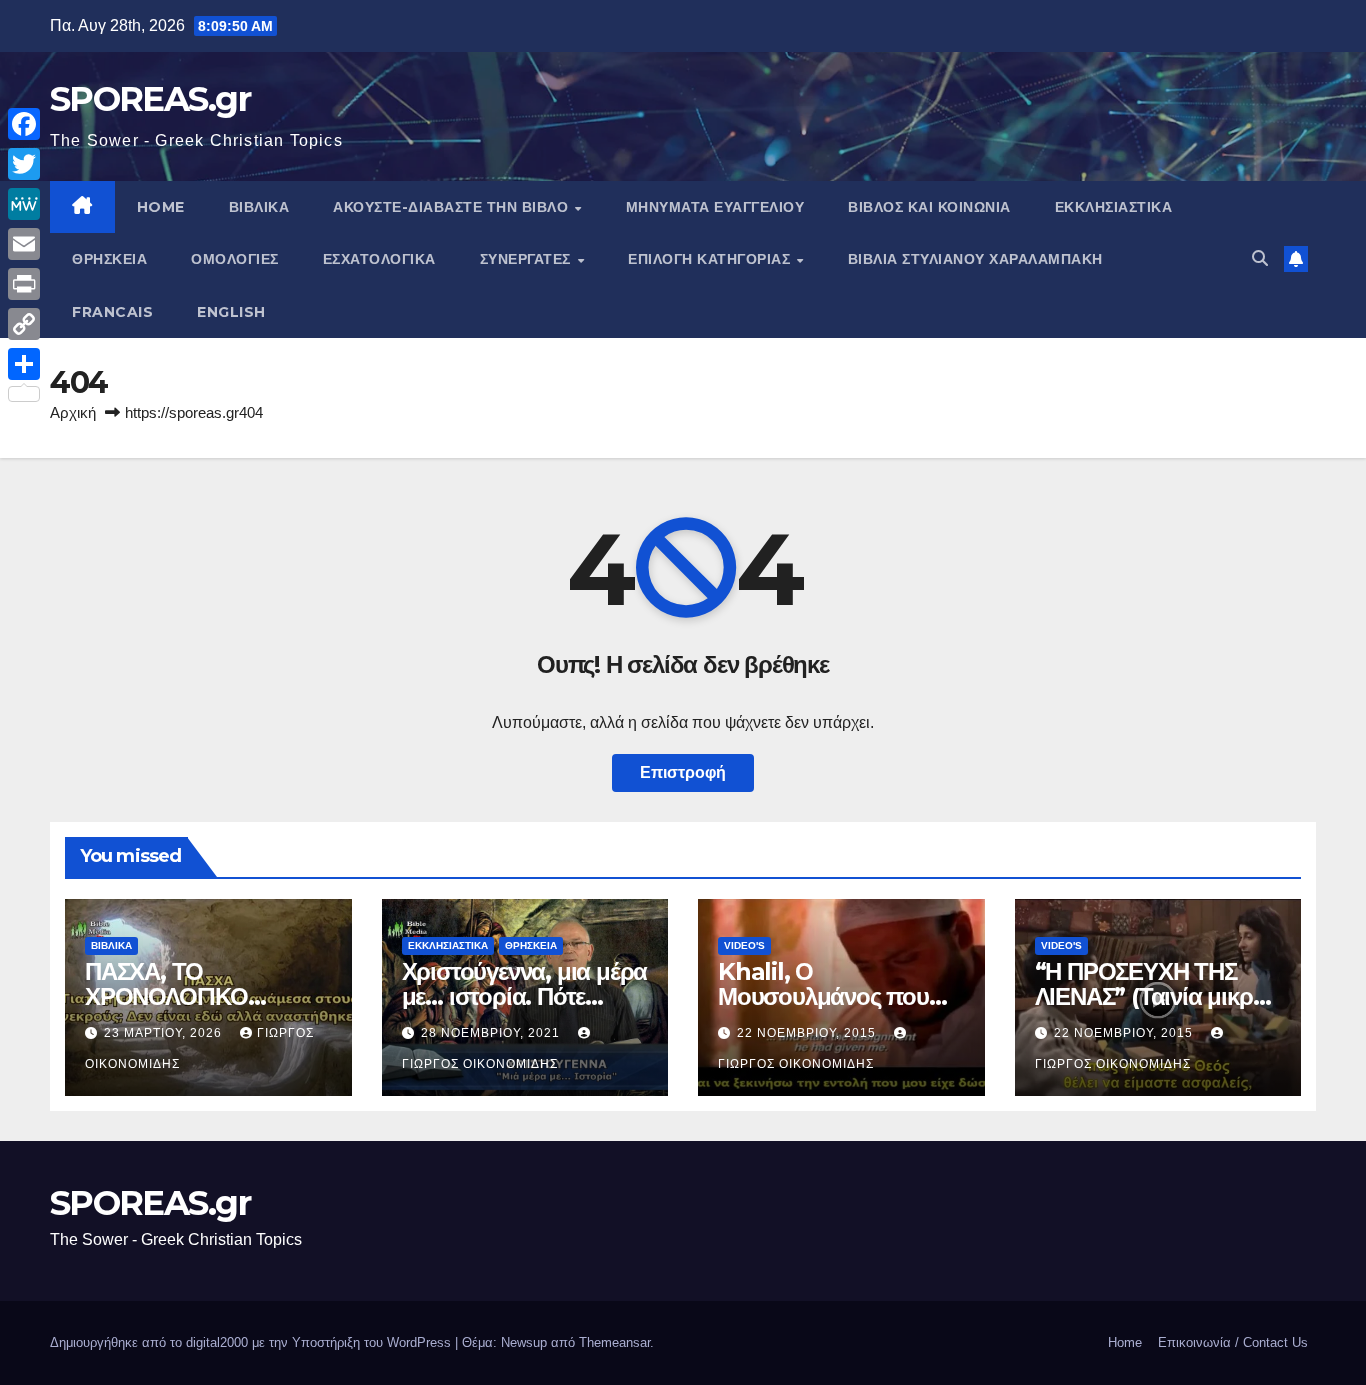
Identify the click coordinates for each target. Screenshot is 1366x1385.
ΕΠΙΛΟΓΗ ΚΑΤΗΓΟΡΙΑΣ (711, 259)
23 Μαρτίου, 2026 (165, 1033)
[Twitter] (24, 164)
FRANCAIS (112, 312)
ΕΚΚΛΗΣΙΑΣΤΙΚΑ (1114, 207)
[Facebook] (24, 124)
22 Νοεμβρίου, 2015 (808, 1033)
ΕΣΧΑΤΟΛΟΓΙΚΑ (379, 259)
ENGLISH (231, 312)
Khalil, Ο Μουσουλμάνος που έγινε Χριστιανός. (823, 996)
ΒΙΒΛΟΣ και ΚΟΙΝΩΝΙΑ (929, 207)
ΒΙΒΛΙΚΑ (259, 207)
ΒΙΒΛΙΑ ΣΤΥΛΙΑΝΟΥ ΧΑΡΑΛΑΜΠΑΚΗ (975, 259)
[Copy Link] (24, 324)
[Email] (24, 244)
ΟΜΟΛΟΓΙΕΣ (235, 259)
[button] (1260, 258)
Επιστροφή (683, 772)
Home (1125, 1342)
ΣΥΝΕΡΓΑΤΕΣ (528, 259)
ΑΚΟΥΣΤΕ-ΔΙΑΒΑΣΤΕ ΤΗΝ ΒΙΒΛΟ (453, 207)
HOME (161, 207)
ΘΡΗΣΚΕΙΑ (109, 259)
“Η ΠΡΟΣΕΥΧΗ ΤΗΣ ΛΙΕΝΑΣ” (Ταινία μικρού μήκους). (1157, 996)
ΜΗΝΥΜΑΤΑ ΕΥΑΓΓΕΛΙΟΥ (715, 207)
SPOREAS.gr (150, 99)
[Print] (24, 284)
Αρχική (73, 412)
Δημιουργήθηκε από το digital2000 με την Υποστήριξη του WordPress (252, 1342)
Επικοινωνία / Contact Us (1233, 1342)
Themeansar (614, 1342)
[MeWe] (24, 204)
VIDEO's (744, 945)
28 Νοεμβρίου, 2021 (492, 1033)
